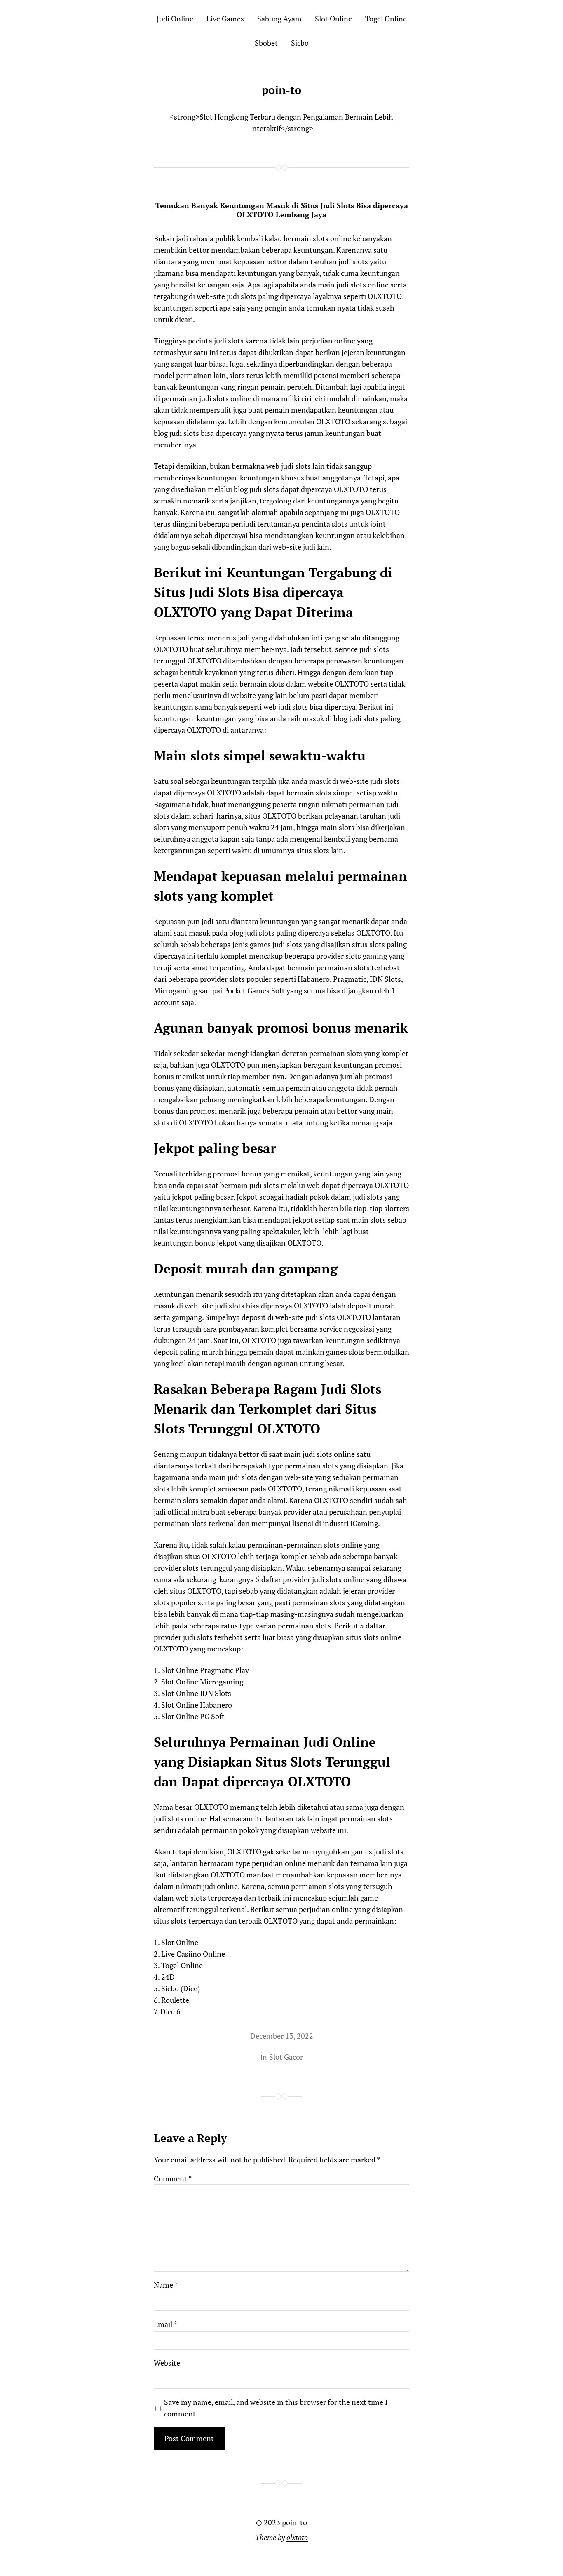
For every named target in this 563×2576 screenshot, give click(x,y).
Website (167, 2363)
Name (166, 2285)
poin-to (281, 90)
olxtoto (297, 2537)
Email (165, 2324)
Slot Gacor (286, 2057)
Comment (173, 2178)
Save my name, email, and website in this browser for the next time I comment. (276, 2408)
